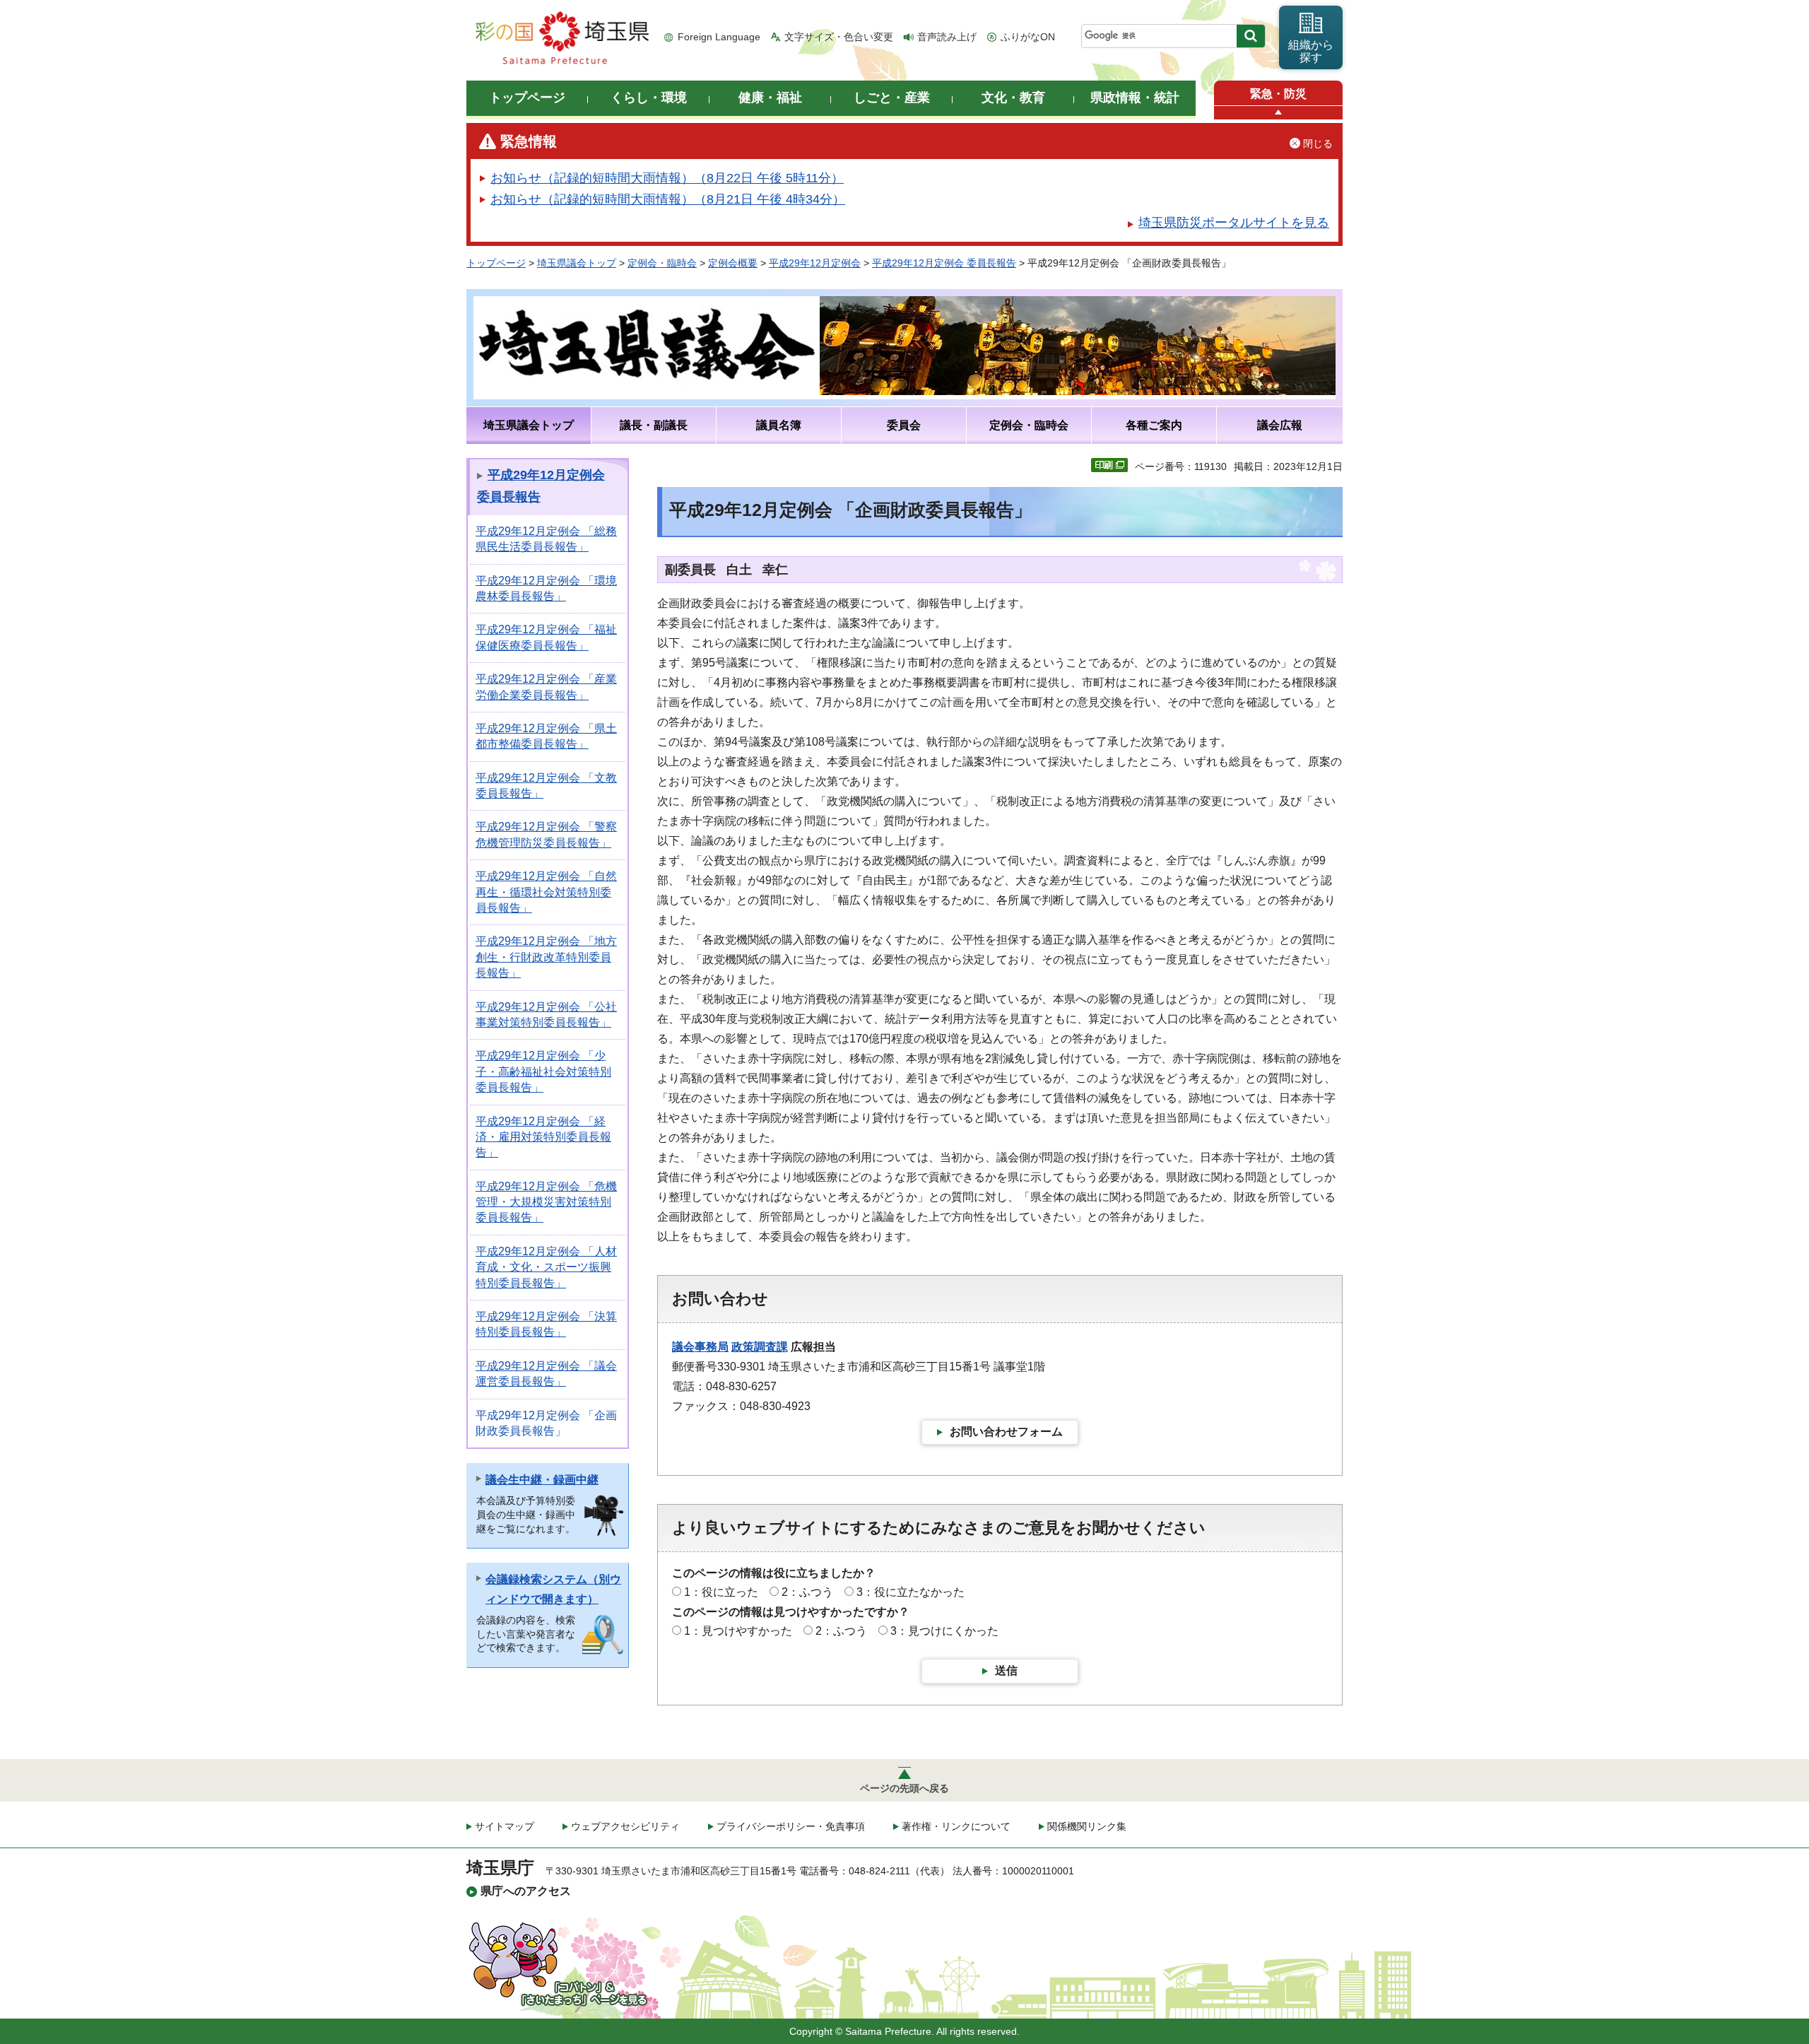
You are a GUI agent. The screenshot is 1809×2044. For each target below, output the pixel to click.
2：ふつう (807, 1592)
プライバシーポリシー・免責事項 (791, 1826)
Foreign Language (719, 37)
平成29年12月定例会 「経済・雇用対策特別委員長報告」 (543, 1137)
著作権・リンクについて (956, 1826)
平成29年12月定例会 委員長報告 (944, 263)
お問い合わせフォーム (1006, 1432)
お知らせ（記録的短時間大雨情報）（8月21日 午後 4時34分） (668, 199)
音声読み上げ (947, 37)
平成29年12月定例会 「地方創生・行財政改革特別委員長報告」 (546, 957)
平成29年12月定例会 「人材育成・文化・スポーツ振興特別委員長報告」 (546, 1267)
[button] (1278, 113)
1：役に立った (721, 1592)
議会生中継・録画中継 (542, 1480)
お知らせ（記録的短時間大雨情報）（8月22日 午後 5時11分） (667, 178)
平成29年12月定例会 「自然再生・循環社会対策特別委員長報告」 (546, 892)
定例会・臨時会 (662, 263)
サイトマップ (505, 1826)
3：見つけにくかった (944, 1631)
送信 (1006, 1670)
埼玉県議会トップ (577, 263)
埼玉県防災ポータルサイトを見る (1234, 223)
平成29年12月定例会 (815, 263)
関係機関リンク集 (1087, 1826)
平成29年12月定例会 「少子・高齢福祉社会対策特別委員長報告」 (543, 1071)
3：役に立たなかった (911, 1592)
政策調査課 (760, 1347)
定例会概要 (733, 263)
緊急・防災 (1278, 94)
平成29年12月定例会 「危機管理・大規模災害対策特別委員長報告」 (546, 1202)
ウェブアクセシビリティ (625, 1826)
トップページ (496, 263)
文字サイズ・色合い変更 (839, 37)
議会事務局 (700, 1347)
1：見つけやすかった (738, 1631)
